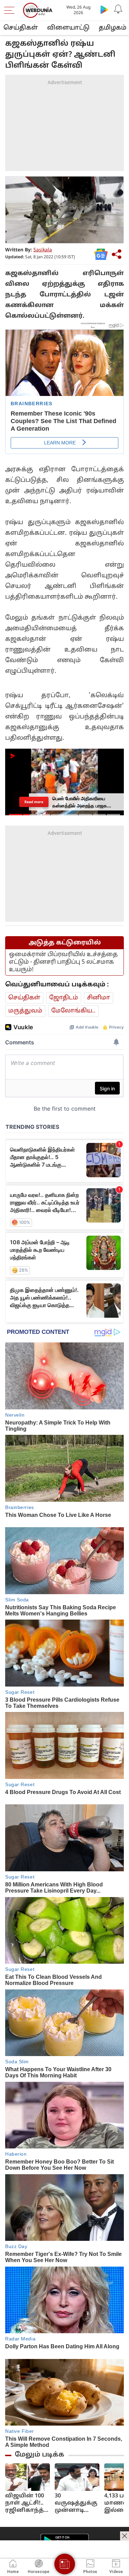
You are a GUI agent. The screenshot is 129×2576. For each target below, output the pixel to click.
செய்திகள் (21, 28)
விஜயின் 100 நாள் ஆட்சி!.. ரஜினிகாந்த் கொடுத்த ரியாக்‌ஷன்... (25, 2503)
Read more (34, 802)
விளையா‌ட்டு (68, 28)
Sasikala (43, 250)
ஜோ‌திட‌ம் (64, 998)
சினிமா (99, 998)
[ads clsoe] (125, 2536)
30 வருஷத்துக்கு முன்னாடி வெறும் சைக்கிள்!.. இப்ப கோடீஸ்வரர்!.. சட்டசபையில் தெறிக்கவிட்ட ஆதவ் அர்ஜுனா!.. (76, 2503)
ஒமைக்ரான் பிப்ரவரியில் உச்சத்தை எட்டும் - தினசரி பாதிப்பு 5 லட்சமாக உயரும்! (63, 962)
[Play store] (104, 9)
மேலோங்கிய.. (73, 1011)
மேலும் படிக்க (40, 2455)
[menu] (11, 10)
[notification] (118, 9)
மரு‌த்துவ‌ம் (25, 1011)
